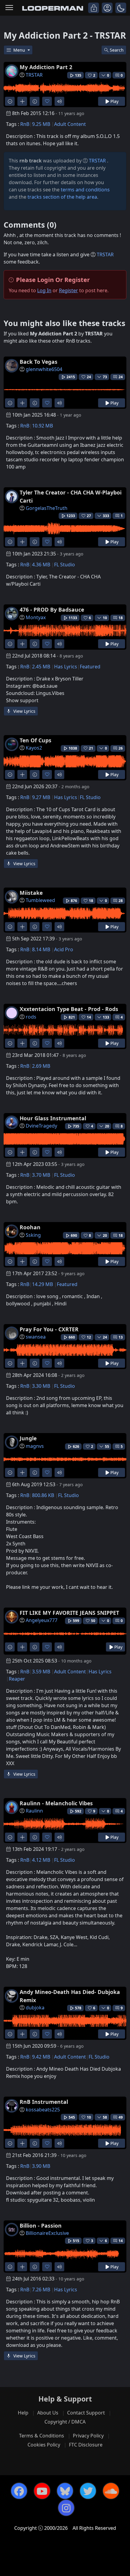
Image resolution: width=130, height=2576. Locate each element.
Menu (20, 50)
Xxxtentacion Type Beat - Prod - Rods (69, 1009)
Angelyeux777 (42, 1620)
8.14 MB (41, 949)
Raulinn (34, 1811)
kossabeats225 (43, 2110)
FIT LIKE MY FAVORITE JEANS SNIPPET (69, 1613)
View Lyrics (24, 711)
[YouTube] (42, 2491)
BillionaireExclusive (47, 2233)
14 (121, 2241)
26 (121, 748)
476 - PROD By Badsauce (52, 610)
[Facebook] (19, 2491)
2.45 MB (41, 667)
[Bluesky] (65, 2491)
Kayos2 (34, 748)
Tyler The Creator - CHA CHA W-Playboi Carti (71, 496)
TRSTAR (34, 75)
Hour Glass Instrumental (53, 1118)
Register (68, 290)
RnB (25, 124)
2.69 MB (41, 1066)
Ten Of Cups (36, 740)
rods (31, 1017)
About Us (48, 2413)
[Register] (107, 8)
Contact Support (86, 2413)
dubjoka (35, 2008)
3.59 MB (41, 1672)
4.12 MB (41, 1860)
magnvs (35, 1446)
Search (117, 50)
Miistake (31, 893)
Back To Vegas (39, 362)
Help (23, 2413)
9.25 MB (41, 124)
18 (121, 618)
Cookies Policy (44, 2445)
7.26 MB (41, 2290)
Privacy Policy (88, 2436)
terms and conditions (85, 190)
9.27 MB (41, 797)
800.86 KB (43, 1495)
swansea (36, 1337)
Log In (44, 290)
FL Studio (65, 565)
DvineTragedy (41, 1126)
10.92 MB (42, 426)
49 (121, 2117)
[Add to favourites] (47, 101)
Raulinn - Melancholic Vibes (56, 1803)
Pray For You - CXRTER (49, 1329)
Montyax (36, 617)
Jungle (28, 1438)
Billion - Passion (41, 2226)
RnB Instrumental (44, 2102)
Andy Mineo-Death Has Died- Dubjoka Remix (70, 1996)
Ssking (33, 1235)
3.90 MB (41, 2166)
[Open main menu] (9, 8)
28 (121, 901)
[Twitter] (88, 2491)
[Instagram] (66, 2508)
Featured (90, 667)
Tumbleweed (40, 900)
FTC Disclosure (86, 2445)
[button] (121, 8)
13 (121, 1337)
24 (121, 377)
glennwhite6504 (44, 369)
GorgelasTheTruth (47, 508)
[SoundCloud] (111, 2491)
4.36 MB (41, 565)
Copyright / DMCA (65, 2422)
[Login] (94, 8)
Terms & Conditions (42, 2436)
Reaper (17, 1679)
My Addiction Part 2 (46, 67)
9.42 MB (41, 2057)
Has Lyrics (66, 667)
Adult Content (70, 124)
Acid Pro (64, 949)
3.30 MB (41, 1386)
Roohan (30, 1227)
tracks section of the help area (62, 197)
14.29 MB (42, 1284)
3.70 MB (41, 1175)
